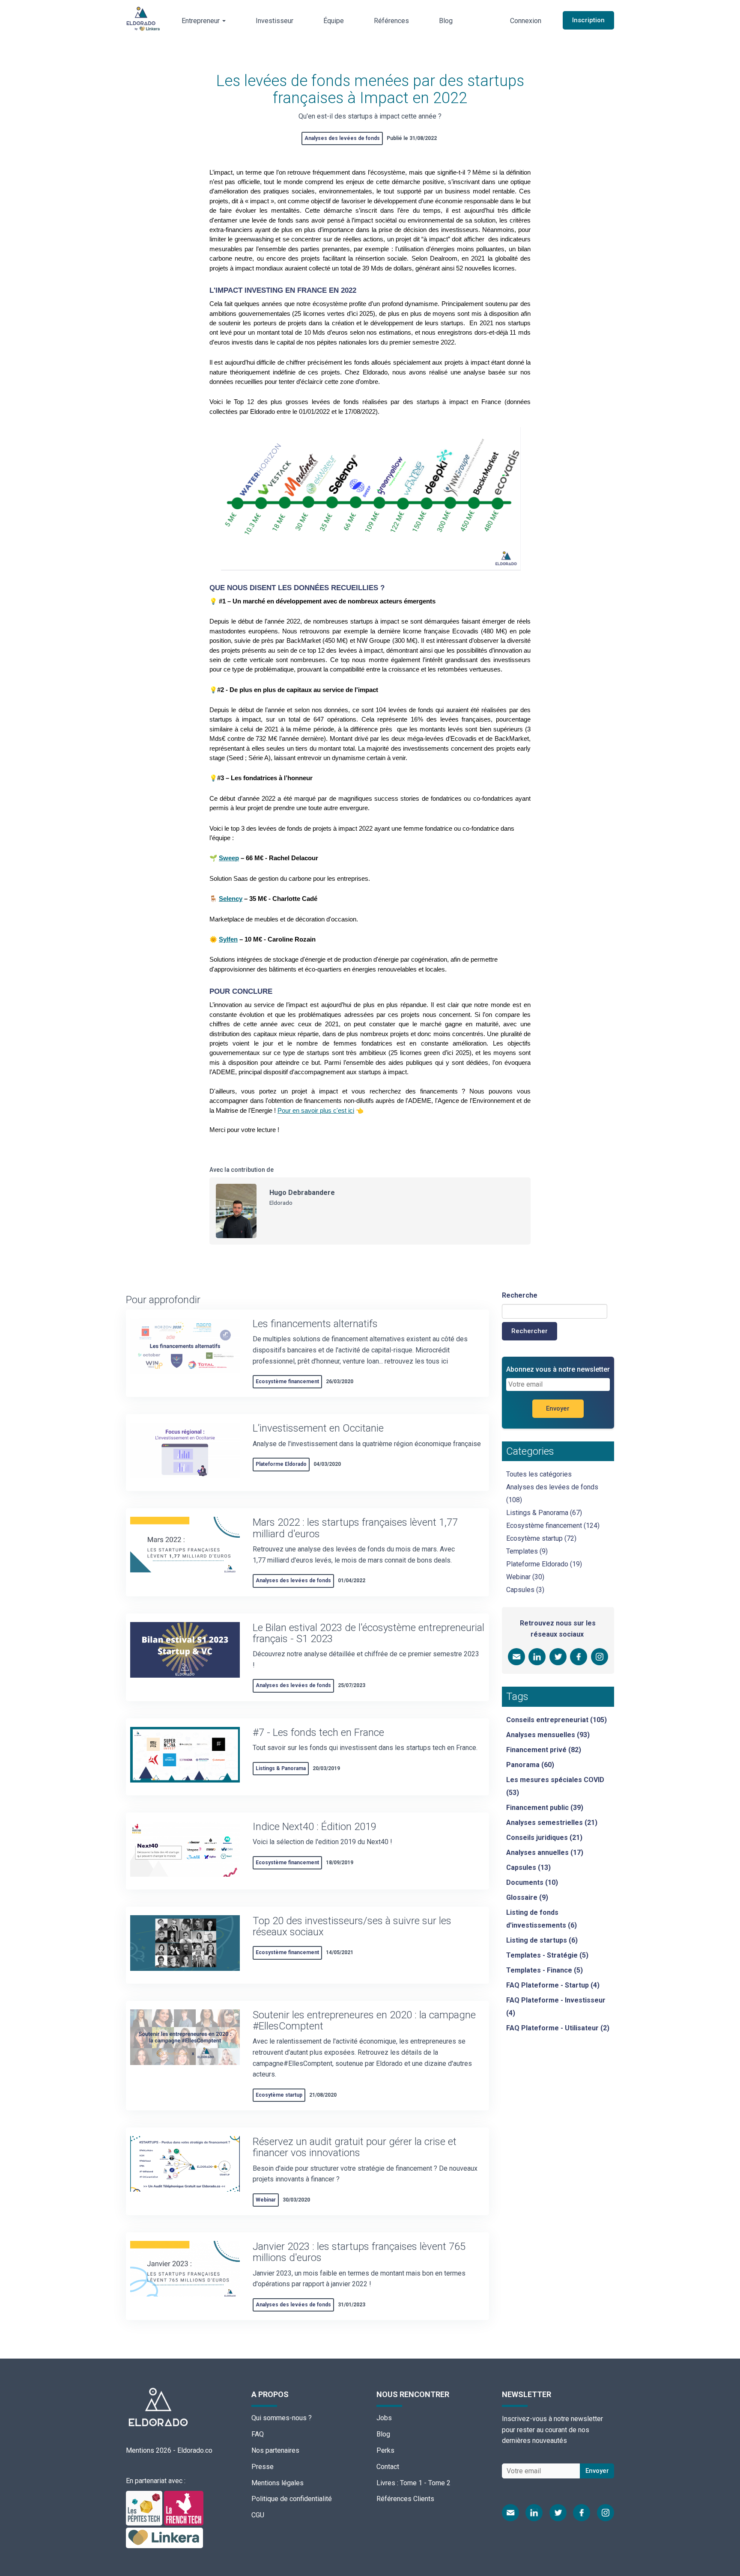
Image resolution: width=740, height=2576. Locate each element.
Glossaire (522, 1897)
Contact (388, 2467)
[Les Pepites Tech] (145, 2507)
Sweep (229, 858)
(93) (548, 1735)
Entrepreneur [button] (201, 21)
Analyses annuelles (537, 1853)
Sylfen (228, 939)
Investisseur (275, 21)
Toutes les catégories (539, 1474)
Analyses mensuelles (541, 1735)
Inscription (588, 20)
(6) (542, 1919)
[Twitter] (558, 2513)
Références (391, 21)
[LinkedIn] (534, 2513)
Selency (231, 899)
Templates (522, 1551)
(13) (528, 1867)
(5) (547, 1955)
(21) (552, 1823)
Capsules (520, 1590)
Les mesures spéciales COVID (555, 1780)
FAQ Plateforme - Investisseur (556, 2000)
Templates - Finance (539, 1970)
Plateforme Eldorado (281, 1464)
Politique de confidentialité (292, 2499)
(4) (553, 1985)
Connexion (526, 21)
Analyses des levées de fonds (342, 138)
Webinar (266, 2200)
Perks (385, 2450)
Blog (446, 21)
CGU (258, 2515)
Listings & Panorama (281, 1768)
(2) (558, 2028)
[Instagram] (606, 2513)
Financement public (537, 1808)
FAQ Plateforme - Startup (548, 1985)
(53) (555, 1786)
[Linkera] (164, 2537)
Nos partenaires (275, 2450)
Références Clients (405, 2499)
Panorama (523, 1765)
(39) (545, 1808)
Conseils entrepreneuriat (547, 1720)
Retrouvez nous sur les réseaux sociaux (558, 1629)
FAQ (258, 2434)
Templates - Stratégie (542, 1955)
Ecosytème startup (279, 2095)
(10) (532, 1882)
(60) (530, 1765)
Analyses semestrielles (545, 1823)
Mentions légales (277, 2483)
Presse (263, 2467)
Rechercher (530, 1331)
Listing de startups (537, 1940)
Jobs (384, 2418)
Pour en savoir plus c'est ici (316, 1111)
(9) (527, 1897)
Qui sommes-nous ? (282, 2418)
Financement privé (536, 1750)
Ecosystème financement (287, 1382)
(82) (544, 1750)
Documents (525, 1882)
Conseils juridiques (537, 1838)
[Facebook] (582, 2513)
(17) (545, 1853)
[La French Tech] (184, 2507)
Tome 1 (411, 2483)
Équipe (334, 21)
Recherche (520, 1295)
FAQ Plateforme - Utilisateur (552, 2028)
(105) (556, 1720)
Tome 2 (439, 2483)
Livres (386, 2483)
